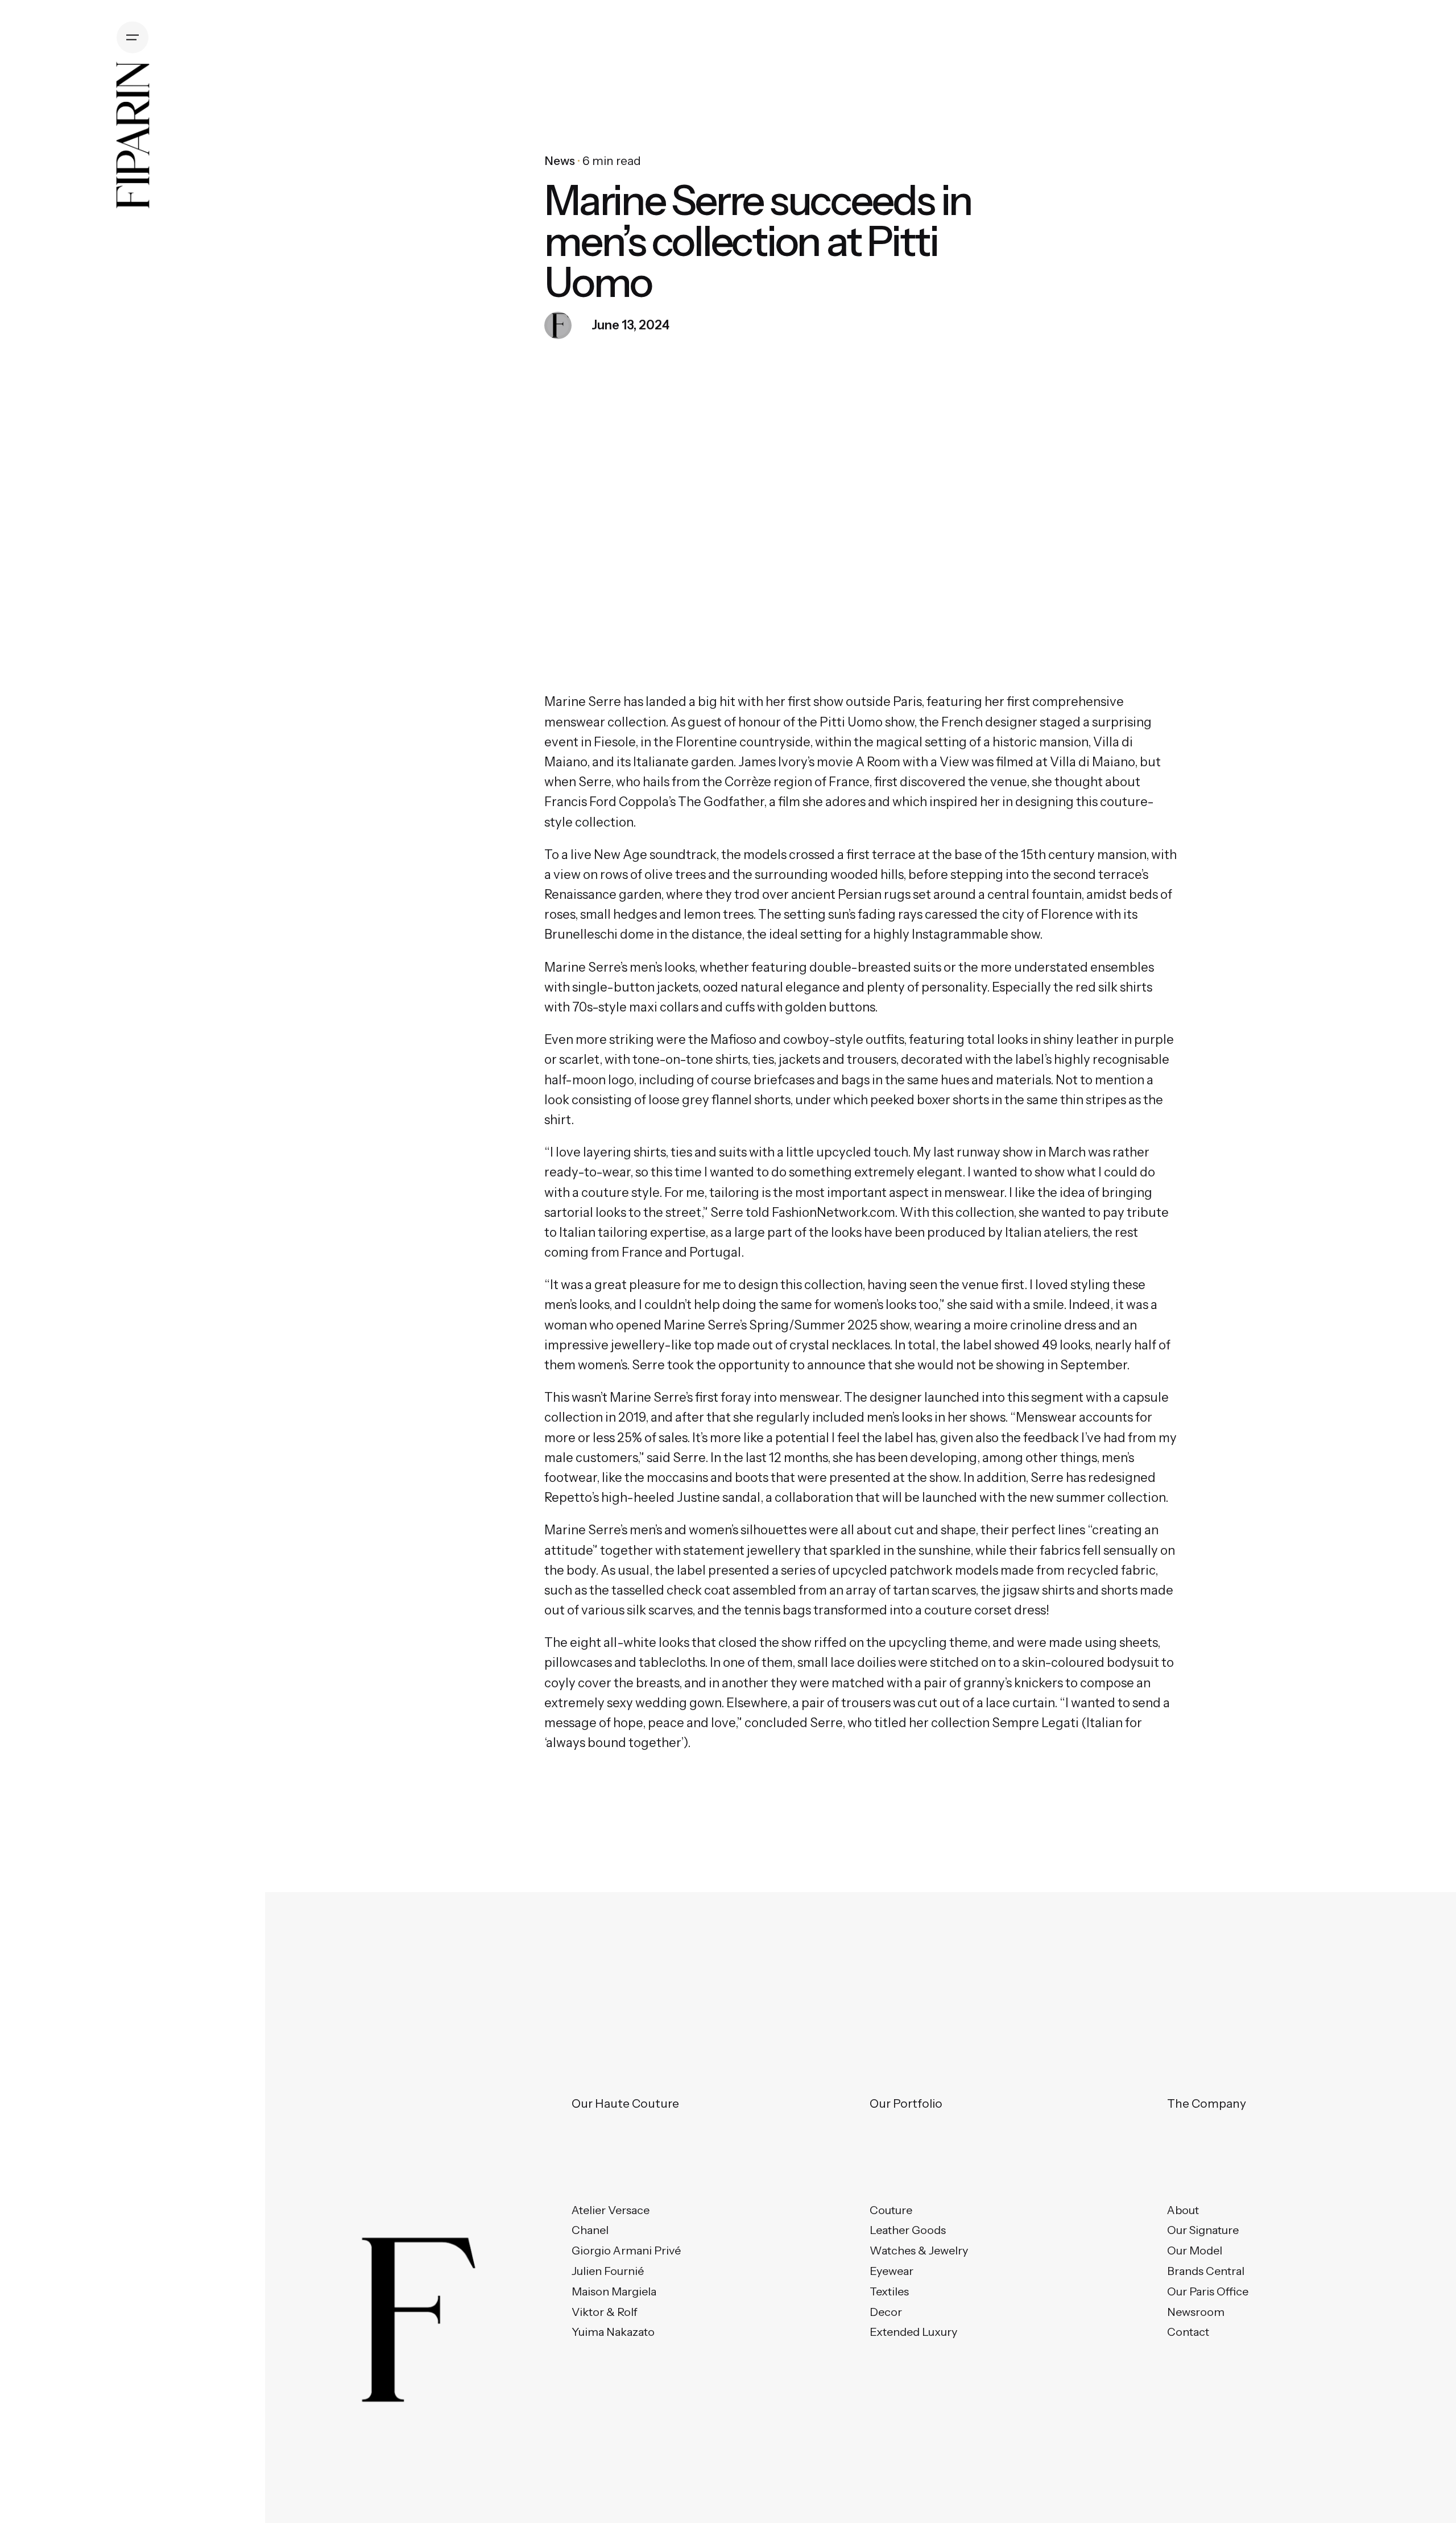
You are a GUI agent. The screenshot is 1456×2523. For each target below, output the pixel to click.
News (560, 161)
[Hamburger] (133, 38)
